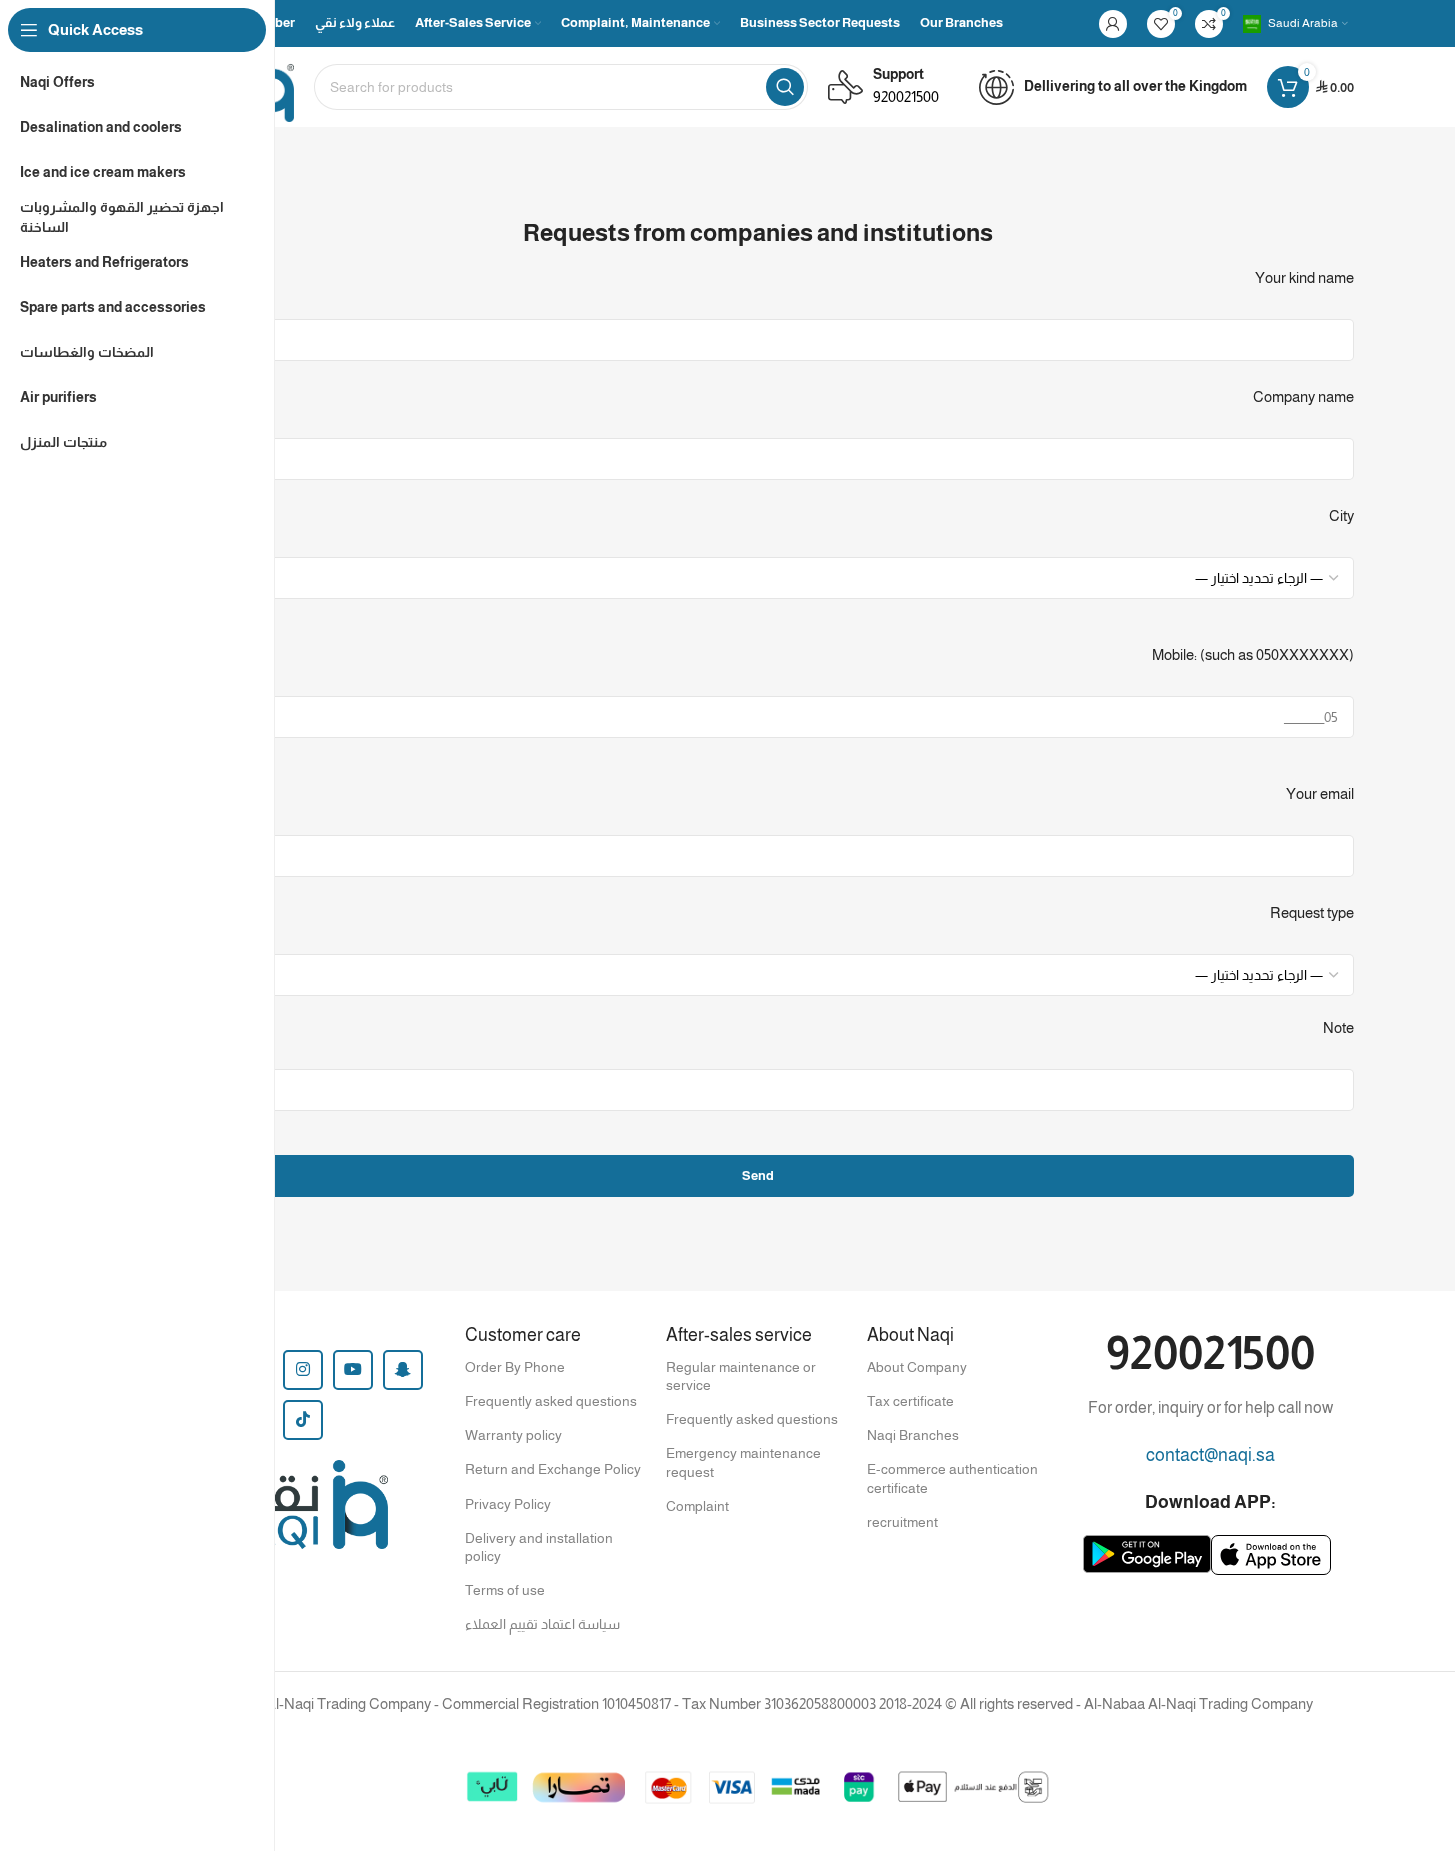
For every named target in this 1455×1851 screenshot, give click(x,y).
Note (1338, 1027)
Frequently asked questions (551, 1401)
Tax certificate (910, 1401)
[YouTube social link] (353, 1370)
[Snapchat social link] (403, 1370)
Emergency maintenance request (743, 1462)
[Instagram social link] (303, 1370)
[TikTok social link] (303, 1420)
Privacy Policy (508, 1504)
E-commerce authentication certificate (952, 1478)
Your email (1320, 793)
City (1341, 515)
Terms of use (505, 1590)
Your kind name (1304, 277)
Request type (1312, 912)
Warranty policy (513, 1435)
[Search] (785, 87)
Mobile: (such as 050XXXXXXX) (1253, 654)
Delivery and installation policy (539, 1547)
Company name (1303, 396)
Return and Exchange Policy (553, 1469)
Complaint (697, 1506)
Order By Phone (515, 1367)
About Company (917, 1367)
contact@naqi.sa (1210, 1455)
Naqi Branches (913, 1435)
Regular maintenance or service (741, 1376)
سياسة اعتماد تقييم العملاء (542, 1624)
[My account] (1113, 24)
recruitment (902, 1522)
